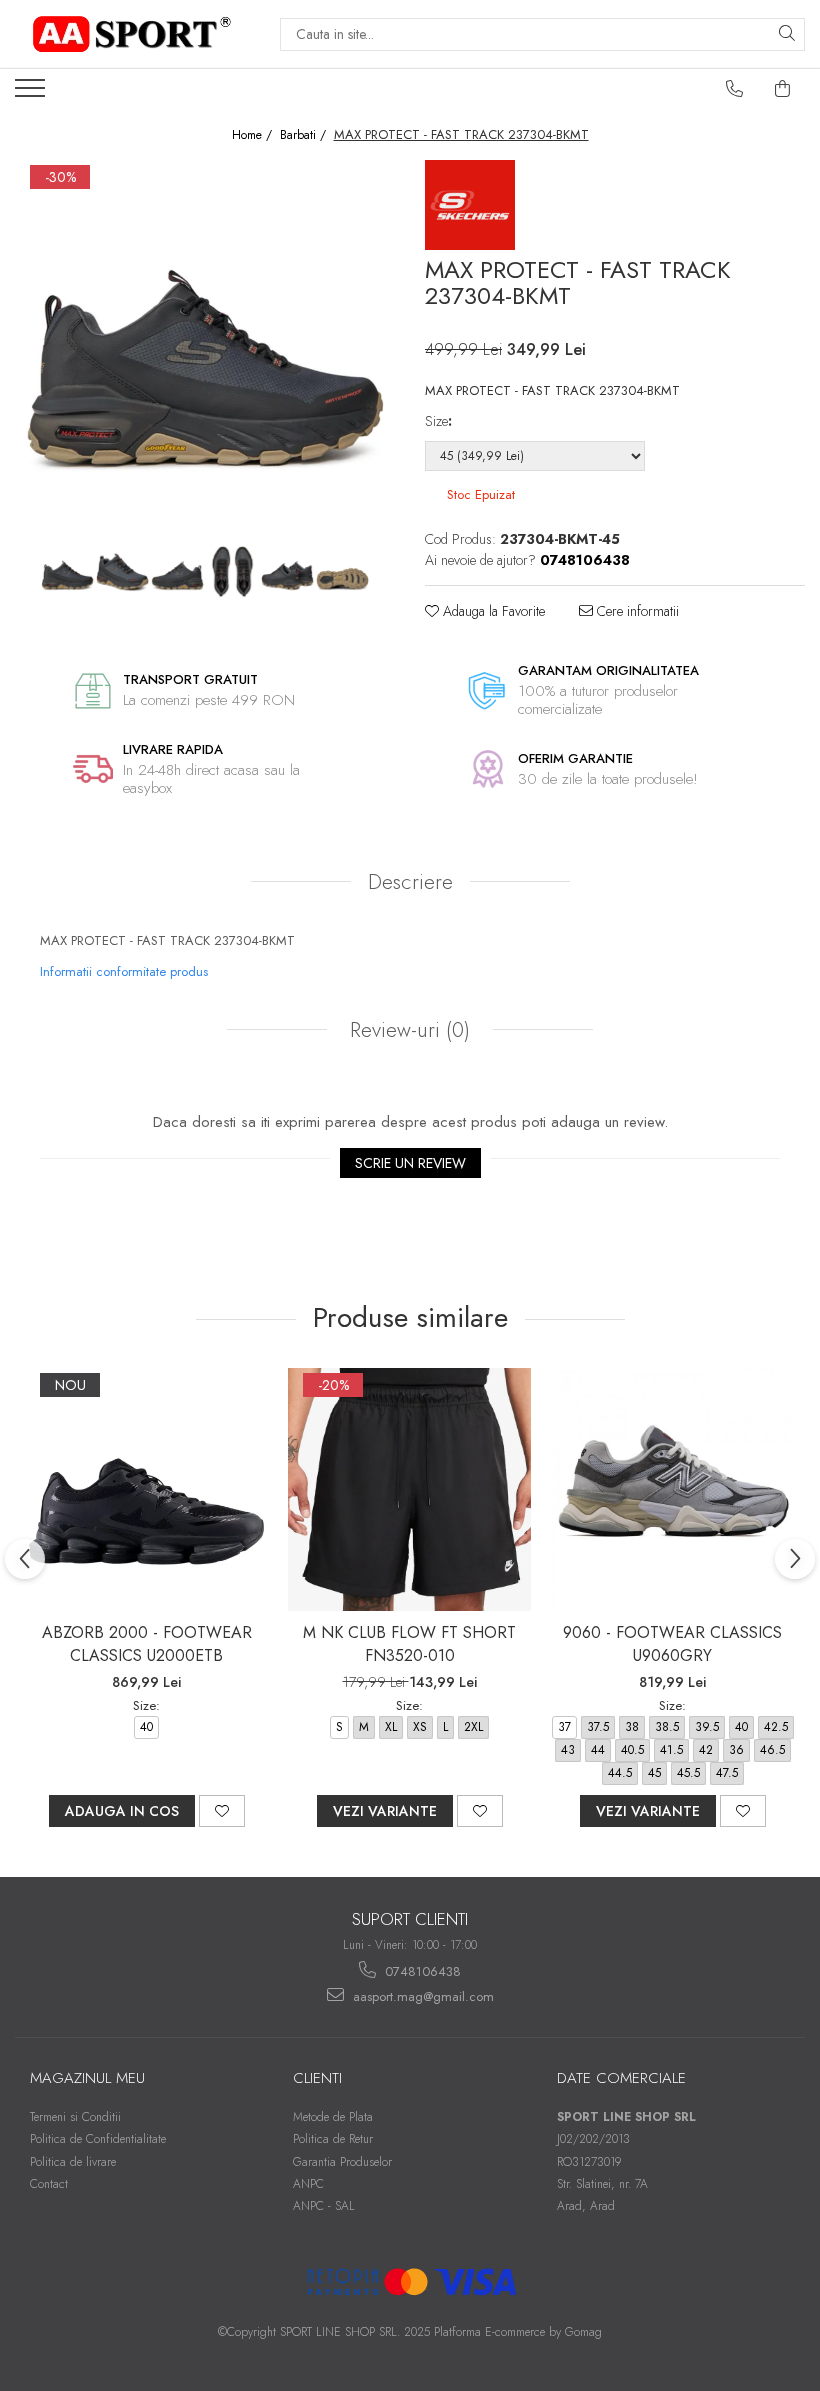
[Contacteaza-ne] (735, 89)
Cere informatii (636, 611)
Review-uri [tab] (407, 1030)
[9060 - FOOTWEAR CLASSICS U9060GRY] (672, 1489)
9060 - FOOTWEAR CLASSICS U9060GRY (672, 1644)
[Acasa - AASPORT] (132, 34)
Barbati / (305, 135)
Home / (254, 135)
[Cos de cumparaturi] (783, 89)
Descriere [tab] (410, 882)
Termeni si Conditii (75, 2117)
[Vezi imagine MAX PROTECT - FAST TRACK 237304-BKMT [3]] (232, 572)
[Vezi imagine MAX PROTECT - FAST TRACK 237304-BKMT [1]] (122, 572)
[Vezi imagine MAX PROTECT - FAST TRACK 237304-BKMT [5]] (342, 572)
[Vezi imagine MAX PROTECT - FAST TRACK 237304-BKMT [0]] (67, 572)
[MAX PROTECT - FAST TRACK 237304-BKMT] (205, 350)
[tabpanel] (205, 350)
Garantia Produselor (342, 2162)
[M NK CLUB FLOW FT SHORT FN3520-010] (409, 1489)
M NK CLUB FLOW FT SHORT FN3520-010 (409, 1644)
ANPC (308, 2184)
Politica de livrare (73, 2162)
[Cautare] (787, 34)
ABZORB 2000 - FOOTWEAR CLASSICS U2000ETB (147, 1644)
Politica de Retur (333, 2139)
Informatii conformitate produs (124, 971)
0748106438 (421, 1971)
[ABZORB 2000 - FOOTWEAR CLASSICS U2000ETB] (146, 1489)
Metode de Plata (333, 2117)
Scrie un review (410, 1163)
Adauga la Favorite (492, 611)
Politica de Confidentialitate (98, 2139)
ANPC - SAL (324, 2206)
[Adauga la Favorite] (222, 1811)
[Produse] (32, 94)
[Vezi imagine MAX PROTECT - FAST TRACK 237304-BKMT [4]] (287, 572)
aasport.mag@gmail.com (421, 1996)
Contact (49, 2184)
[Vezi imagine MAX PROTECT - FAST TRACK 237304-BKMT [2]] (177, 572)
